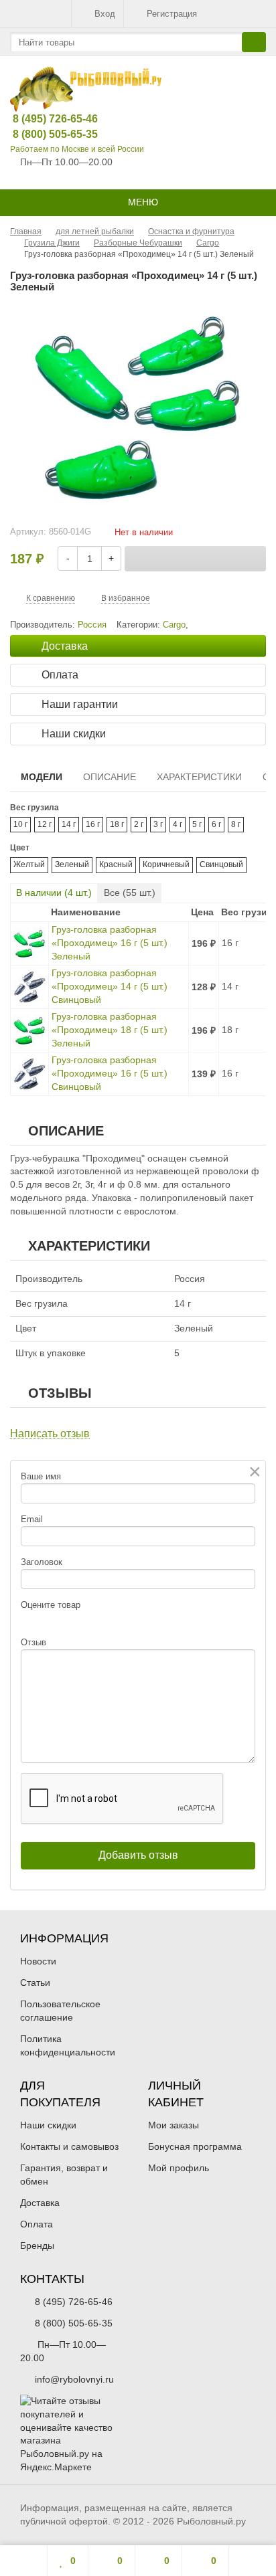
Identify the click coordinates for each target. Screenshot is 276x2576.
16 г (93, 824)
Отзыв (33, 1642)
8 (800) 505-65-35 (45, 134)
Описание (110, 777)
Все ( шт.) (130, 893)
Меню (142, 202)
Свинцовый (221, 864)
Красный (116, 864)
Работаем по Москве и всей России (77, 149)
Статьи (35, 1983)
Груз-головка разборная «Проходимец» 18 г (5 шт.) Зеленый (110, 1030)
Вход (105, 14)
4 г (178, 824)
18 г (117, 824)
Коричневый (166, 864)
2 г (139, 824)
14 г (69, 824)
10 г (20, 824)
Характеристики (199, 777)
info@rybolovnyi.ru (74, 2379)
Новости (38, 1961)
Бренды (37, 2245)
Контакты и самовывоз (69, 2146)
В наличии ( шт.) (54, 893)
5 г (197, 824)
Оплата (37, 2224)
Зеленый (72, 864)
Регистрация (172, 14)
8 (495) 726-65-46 (45, 119)
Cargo (174, 625)
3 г (158, 824)
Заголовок (42, 1562)
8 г (236, 824)
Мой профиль (179, 2168)
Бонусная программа (195, 2146)
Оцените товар (51, 1605)
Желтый (29, 864)
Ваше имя (41, 1476)
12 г (45, 824)
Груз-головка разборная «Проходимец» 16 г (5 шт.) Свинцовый (110, 1073)
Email (32, 1519)
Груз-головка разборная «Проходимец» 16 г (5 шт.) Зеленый (110, 943)
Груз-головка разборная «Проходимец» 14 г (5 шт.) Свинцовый (110, 986)
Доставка (40, 2203)
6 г (216, 824)
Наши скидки (48, 2125)
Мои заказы (174, 2125)
